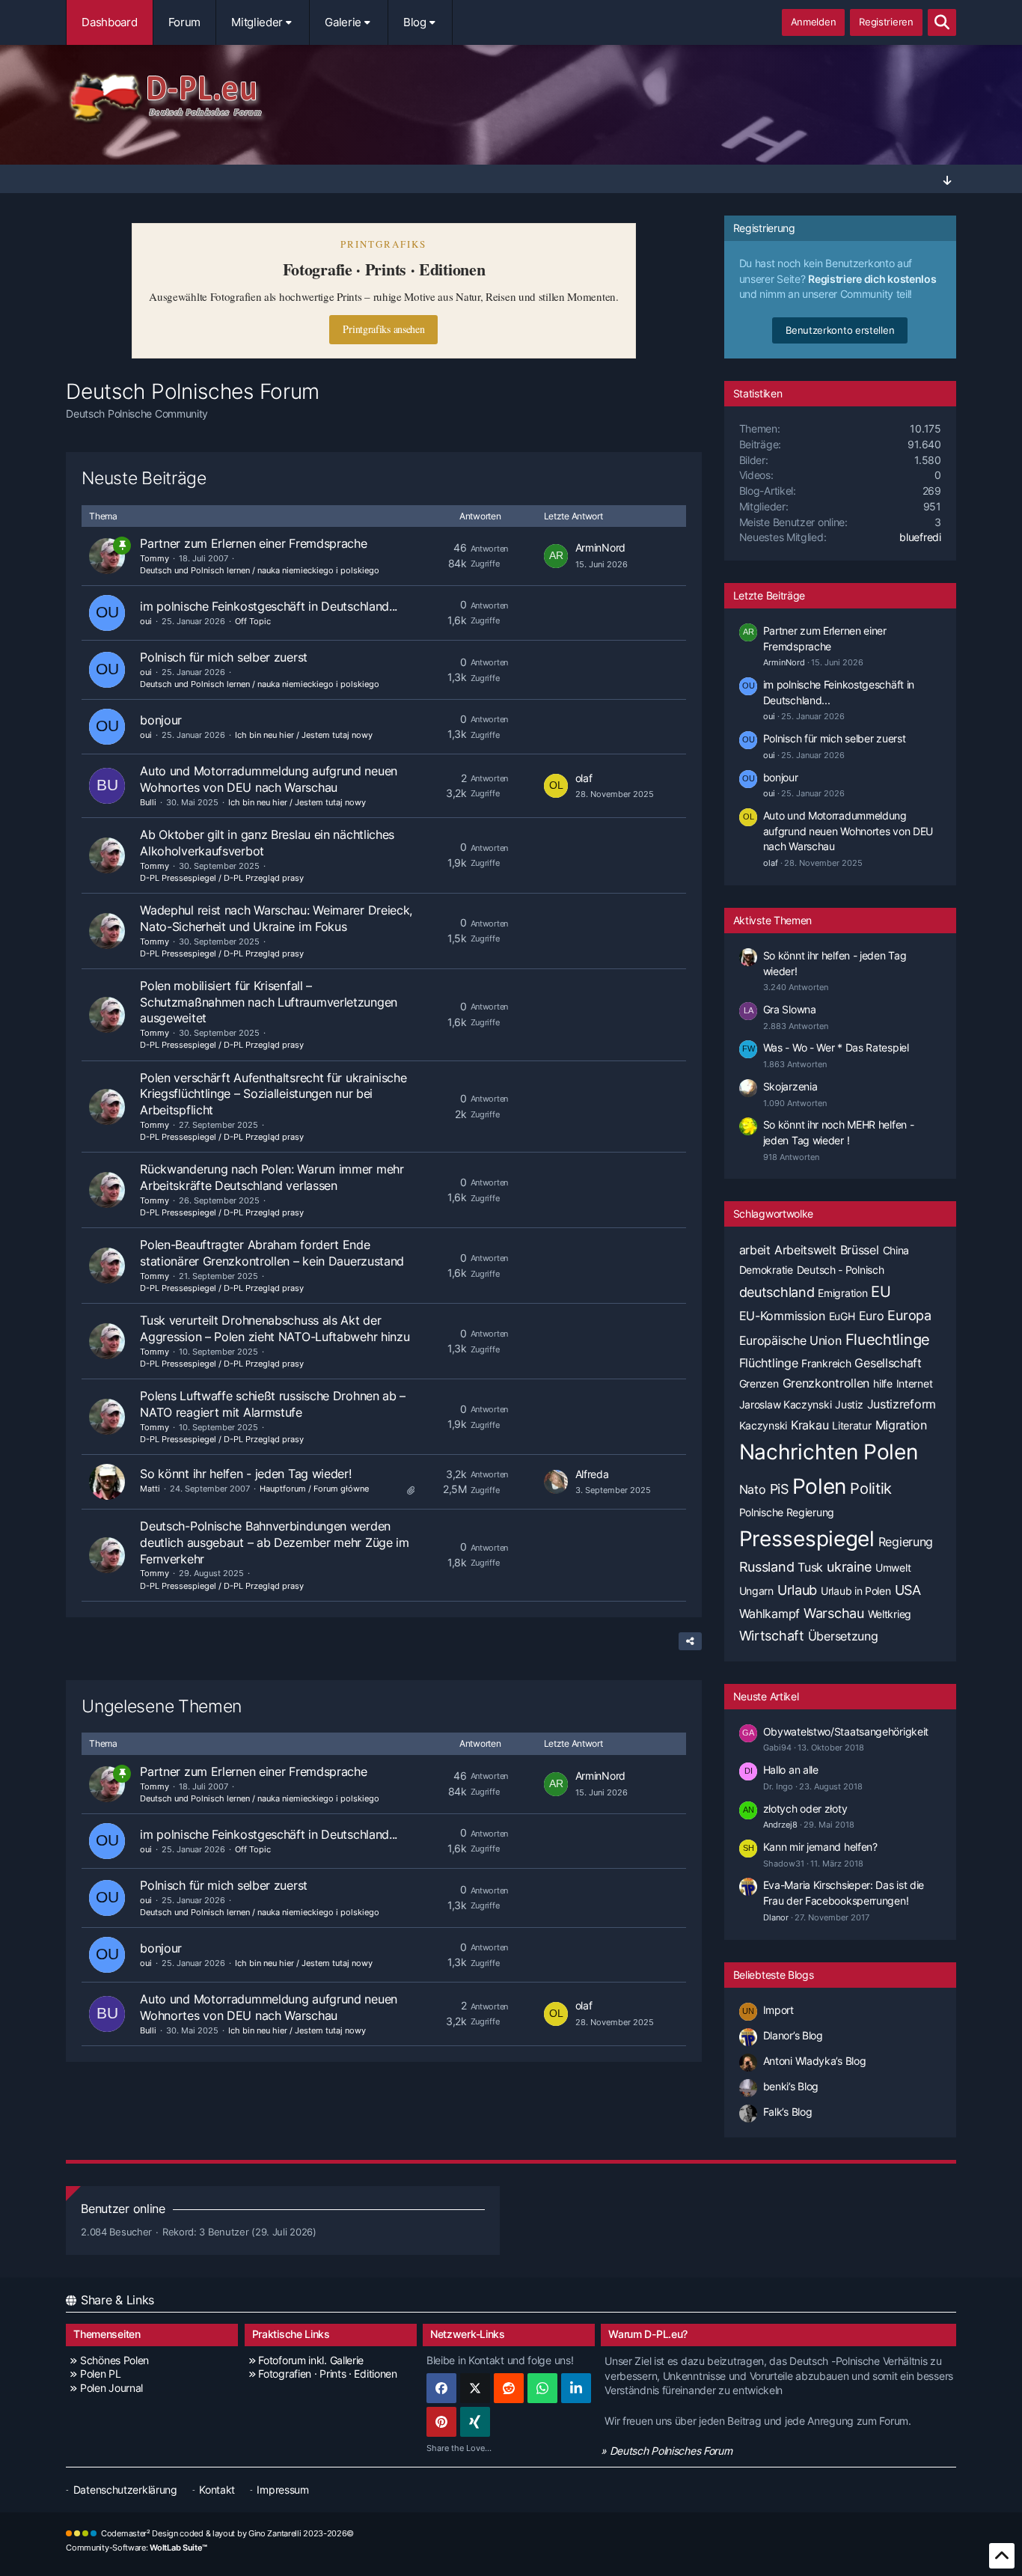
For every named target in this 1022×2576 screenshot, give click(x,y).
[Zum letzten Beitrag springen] (556, 556)
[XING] (475, 2422)
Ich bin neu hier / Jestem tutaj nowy (304, 735)
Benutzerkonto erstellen (840, 330)
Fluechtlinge (888, 1340)
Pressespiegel (807, 1539)
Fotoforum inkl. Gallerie (311, 2360)
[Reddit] (509, 2388)
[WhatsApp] (542, 2388)
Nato (753, 1489)
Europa (909, 1315)
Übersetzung (843, 1636)
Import (778, 2010)
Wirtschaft (772, 1636)
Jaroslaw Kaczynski (786, 1404)
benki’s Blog (791, 2086)
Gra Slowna (790, 1009)
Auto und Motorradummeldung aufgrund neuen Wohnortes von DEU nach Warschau (269, 779)
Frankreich (826, 1363)
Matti (150, 1489)
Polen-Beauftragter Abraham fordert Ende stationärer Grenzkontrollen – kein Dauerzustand (272, 1253)
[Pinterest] (441, 2422)
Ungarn (756, 1591)
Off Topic (253, 621)
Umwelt (893, 1568)
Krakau (810, 1425)
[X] (475, 2388)
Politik (871, 1489)
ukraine (849, 1567)
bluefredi (920, 537)
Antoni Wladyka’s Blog (815, 2061)
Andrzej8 (780, 1825)
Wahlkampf (769, 1614)
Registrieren (886, 22)
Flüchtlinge (769, 1363)
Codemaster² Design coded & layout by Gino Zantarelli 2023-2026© (227, 2533)
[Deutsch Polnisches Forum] (511, 98)
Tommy (154, 558)
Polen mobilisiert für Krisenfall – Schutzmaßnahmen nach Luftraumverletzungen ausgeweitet (269, 1002)
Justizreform (902, 1404)
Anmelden (814, 22)
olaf (584, 778)
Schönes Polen (114, 2360)
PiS (779, 1489)
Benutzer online (123, 2209)
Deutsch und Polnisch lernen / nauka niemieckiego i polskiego (260, 570)
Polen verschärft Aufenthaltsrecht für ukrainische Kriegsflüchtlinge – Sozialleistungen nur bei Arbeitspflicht (273, 1094)
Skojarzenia (790, 1086)
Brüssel (860, 1250)
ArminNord (600, 547)
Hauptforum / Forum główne (314, 1489)
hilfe (883, 1383)
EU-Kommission (782, 1316)
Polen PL (100, 2374)
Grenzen (759, 1383)
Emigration (842, 1293)
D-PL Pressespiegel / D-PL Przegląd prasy (222, 878)
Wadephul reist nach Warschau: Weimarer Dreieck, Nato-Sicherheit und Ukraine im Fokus (276, 918)
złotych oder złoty (805, 1809)
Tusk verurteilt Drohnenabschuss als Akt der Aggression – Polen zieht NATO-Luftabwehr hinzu (275, 1328)
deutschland (777, 1292)
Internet (915, 1383)
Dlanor (776, 1917)
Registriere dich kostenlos (872, 279)
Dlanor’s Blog (793, 2035)
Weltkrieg (890, 1614)
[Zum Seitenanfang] (1002, 2556)
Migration (901, 1425)
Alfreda (592, 1474)
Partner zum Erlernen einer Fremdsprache (253, 543)
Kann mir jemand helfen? (820, 1847)
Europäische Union (790, 1340)
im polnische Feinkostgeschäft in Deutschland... (269, 606)
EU (881, 1292)
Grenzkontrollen (826, 1383)
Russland (767, 1567)
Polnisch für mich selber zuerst (224, 657)
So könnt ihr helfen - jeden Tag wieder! (245, 1474)
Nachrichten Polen (829, 1452)
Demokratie (766, 1270)
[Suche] (942, 22)
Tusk (810, 1567)
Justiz (849, 1404)
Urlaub (797, 1590)
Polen (820, 1486)
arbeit (755, 1250)
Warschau (834, 1613)
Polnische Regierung (787, 1512)
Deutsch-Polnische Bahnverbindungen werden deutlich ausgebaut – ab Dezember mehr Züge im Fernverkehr (275, 1542)
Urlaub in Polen (856, 1591)
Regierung (906, 1542)
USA (908, 1590)
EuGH (842, 1316)
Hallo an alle (791, 1770)
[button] (576, 2388)
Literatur (851, 1425)
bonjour (161, 720)
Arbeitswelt (805, 1250)
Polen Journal (111, 2388)
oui (146, 621)
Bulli (148, 802)
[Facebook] (441, 2388)
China (896, 1250)
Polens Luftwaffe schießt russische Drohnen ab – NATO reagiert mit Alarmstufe (273, 1404)
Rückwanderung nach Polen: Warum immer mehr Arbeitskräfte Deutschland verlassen (272, 1177)
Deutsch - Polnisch (841, 1270)
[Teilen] (690, 1641)
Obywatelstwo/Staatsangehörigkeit (846, 1731)
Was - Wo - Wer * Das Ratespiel (836, 1047)
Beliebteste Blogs (774, 1975)
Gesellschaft (888, 1363)
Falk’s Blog (788, 2112)
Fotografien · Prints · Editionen (327, 2374)
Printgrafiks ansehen (383, 329)
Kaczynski (763, 1425)
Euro (872, 1316)
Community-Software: (137, 2548)
